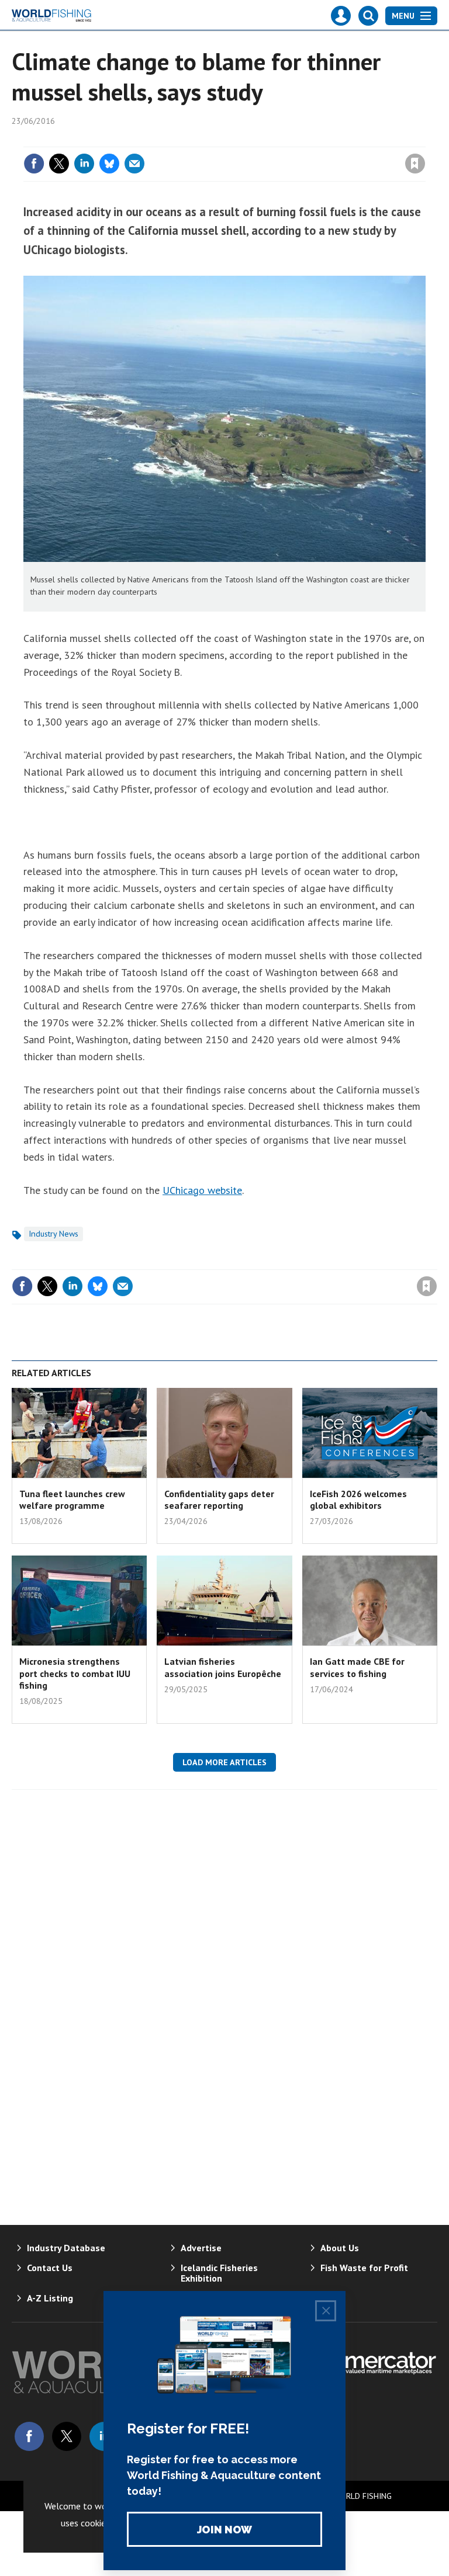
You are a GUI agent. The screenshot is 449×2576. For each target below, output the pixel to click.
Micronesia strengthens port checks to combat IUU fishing (75, 1673)
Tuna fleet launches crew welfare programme (72, 1499)
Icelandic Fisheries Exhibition (219, 2273)
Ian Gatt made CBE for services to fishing (357, 1667)
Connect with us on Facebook (29, 2436)
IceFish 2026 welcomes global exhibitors (358, 1499)
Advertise (201, 2248)
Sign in (277, 140)
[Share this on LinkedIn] (84, 164)
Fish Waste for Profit (364, 2268)
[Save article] (415, 164)
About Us (340, 2248)
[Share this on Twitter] (59, 164)
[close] (424, 140)
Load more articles (224, 1762)
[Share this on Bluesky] (109, 164)
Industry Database (66, 2248)
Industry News (53, 1234)
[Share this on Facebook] (34, 164)
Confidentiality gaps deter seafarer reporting (219, 1499)
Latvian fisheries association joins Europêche (223, 1667)
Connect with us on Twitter (67, 2436)
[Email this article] (134, 164)
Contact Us (50, 2268)
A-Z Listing (50, 2298)
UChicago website (202, 1190)
